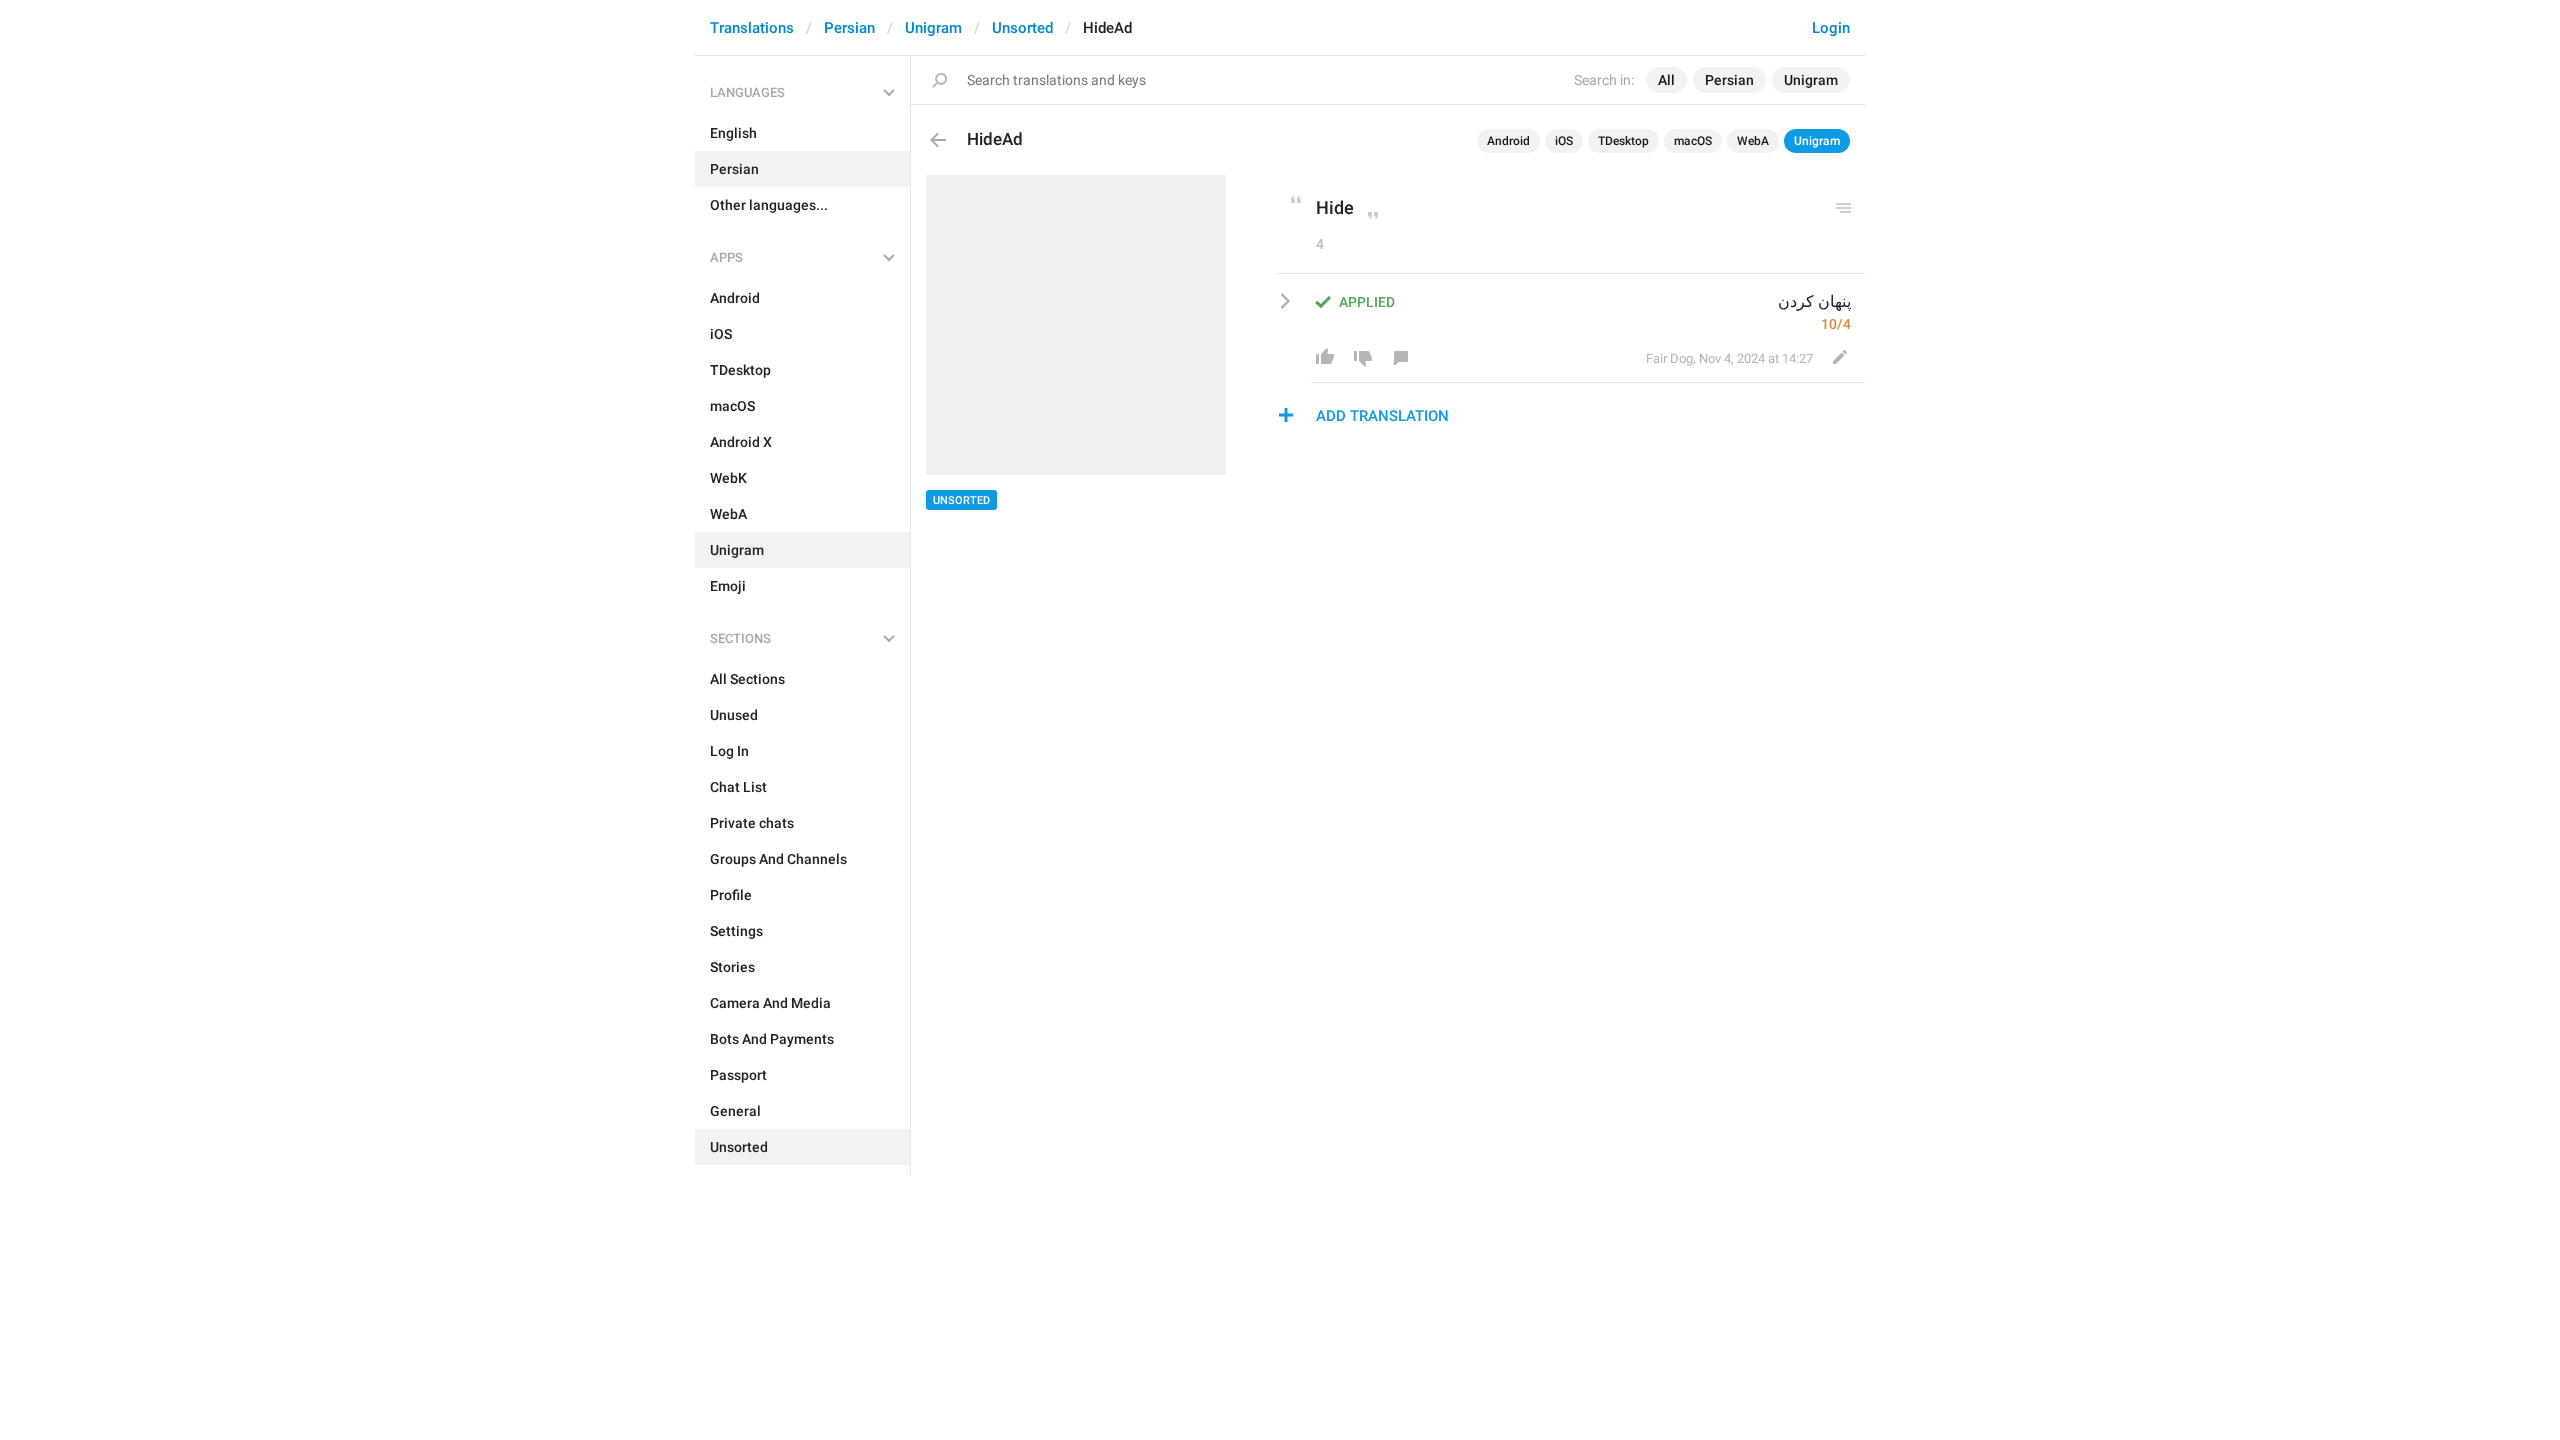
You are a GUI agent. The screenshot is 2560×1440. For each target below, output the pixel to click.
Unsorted (1022, 28)
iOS (1564, 141)
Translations (752, 28)
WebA (1753, 141)
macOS (1693, 141)
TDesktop (1623, 141)
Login (1831, 28)
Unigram (933, 28)
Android (1508, 141)
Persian (849, 28)
